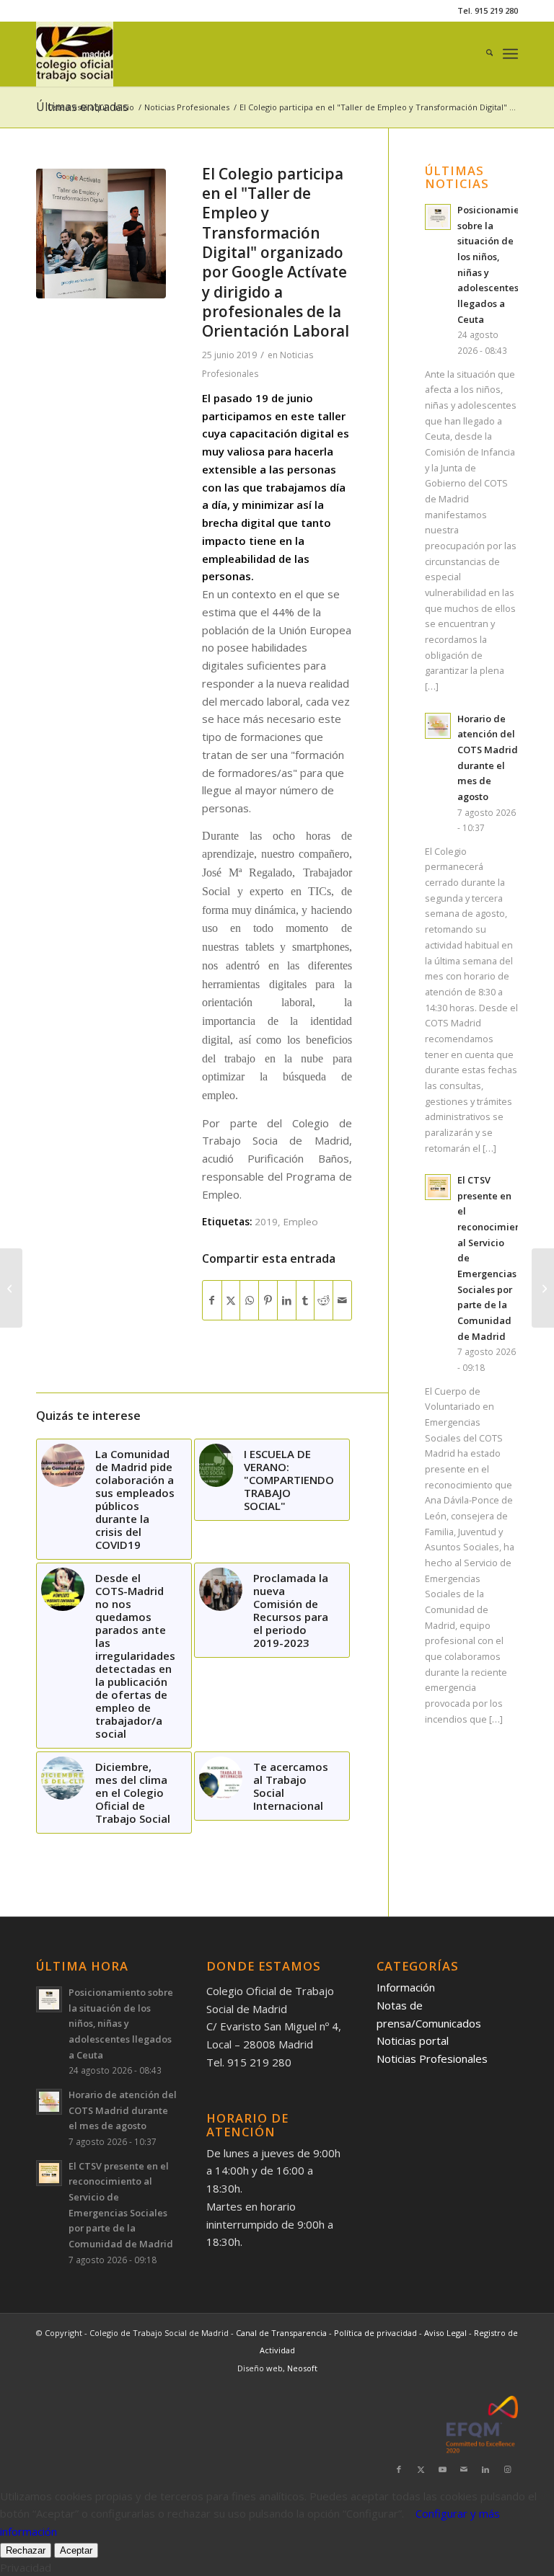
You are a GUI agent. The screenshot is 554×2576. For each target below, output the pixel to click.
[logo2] (75, 54)
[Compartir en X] (231, 1301)
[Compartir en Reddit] (324, 1301)
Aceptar (76, 2550)
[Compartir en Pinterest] (268, 1301)
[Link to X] (421, 2469)
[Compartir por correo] (342, 1301)
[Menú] (510, 54)
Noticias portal (413, 2040)
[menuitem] (482, 54)
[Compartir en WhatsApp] (249, 1301)
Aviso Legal (447, 2333)
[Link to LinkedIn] (485, 2469)
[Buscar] (482, 54)
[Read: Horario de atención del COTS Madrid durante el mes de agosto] (438, 726)
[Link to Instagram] (507, 2469)
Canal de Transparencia (281, 2333)
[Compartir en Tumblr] (305, 1301)
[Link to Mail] (464, 2469)
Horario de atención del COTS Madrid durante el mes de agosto (123, 2110)
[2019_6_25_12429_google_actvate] (101, 234)
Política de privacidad (377, 2333)
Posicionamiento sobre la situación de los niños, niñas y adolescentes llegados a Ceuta (121, 2024)
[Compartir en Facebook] (212, 1301)
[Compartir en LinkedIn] (287, 1301)
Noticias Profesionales (432, 2058)
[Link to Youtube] (442, 2469)
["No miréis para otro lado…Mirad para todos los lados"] (11, 1288)
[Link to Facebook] (399, 2469)
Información (406, 1987)
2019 (266, 1222)
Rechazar (26, 2550)
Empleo (301, 1222)
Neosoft (302, 2368)
